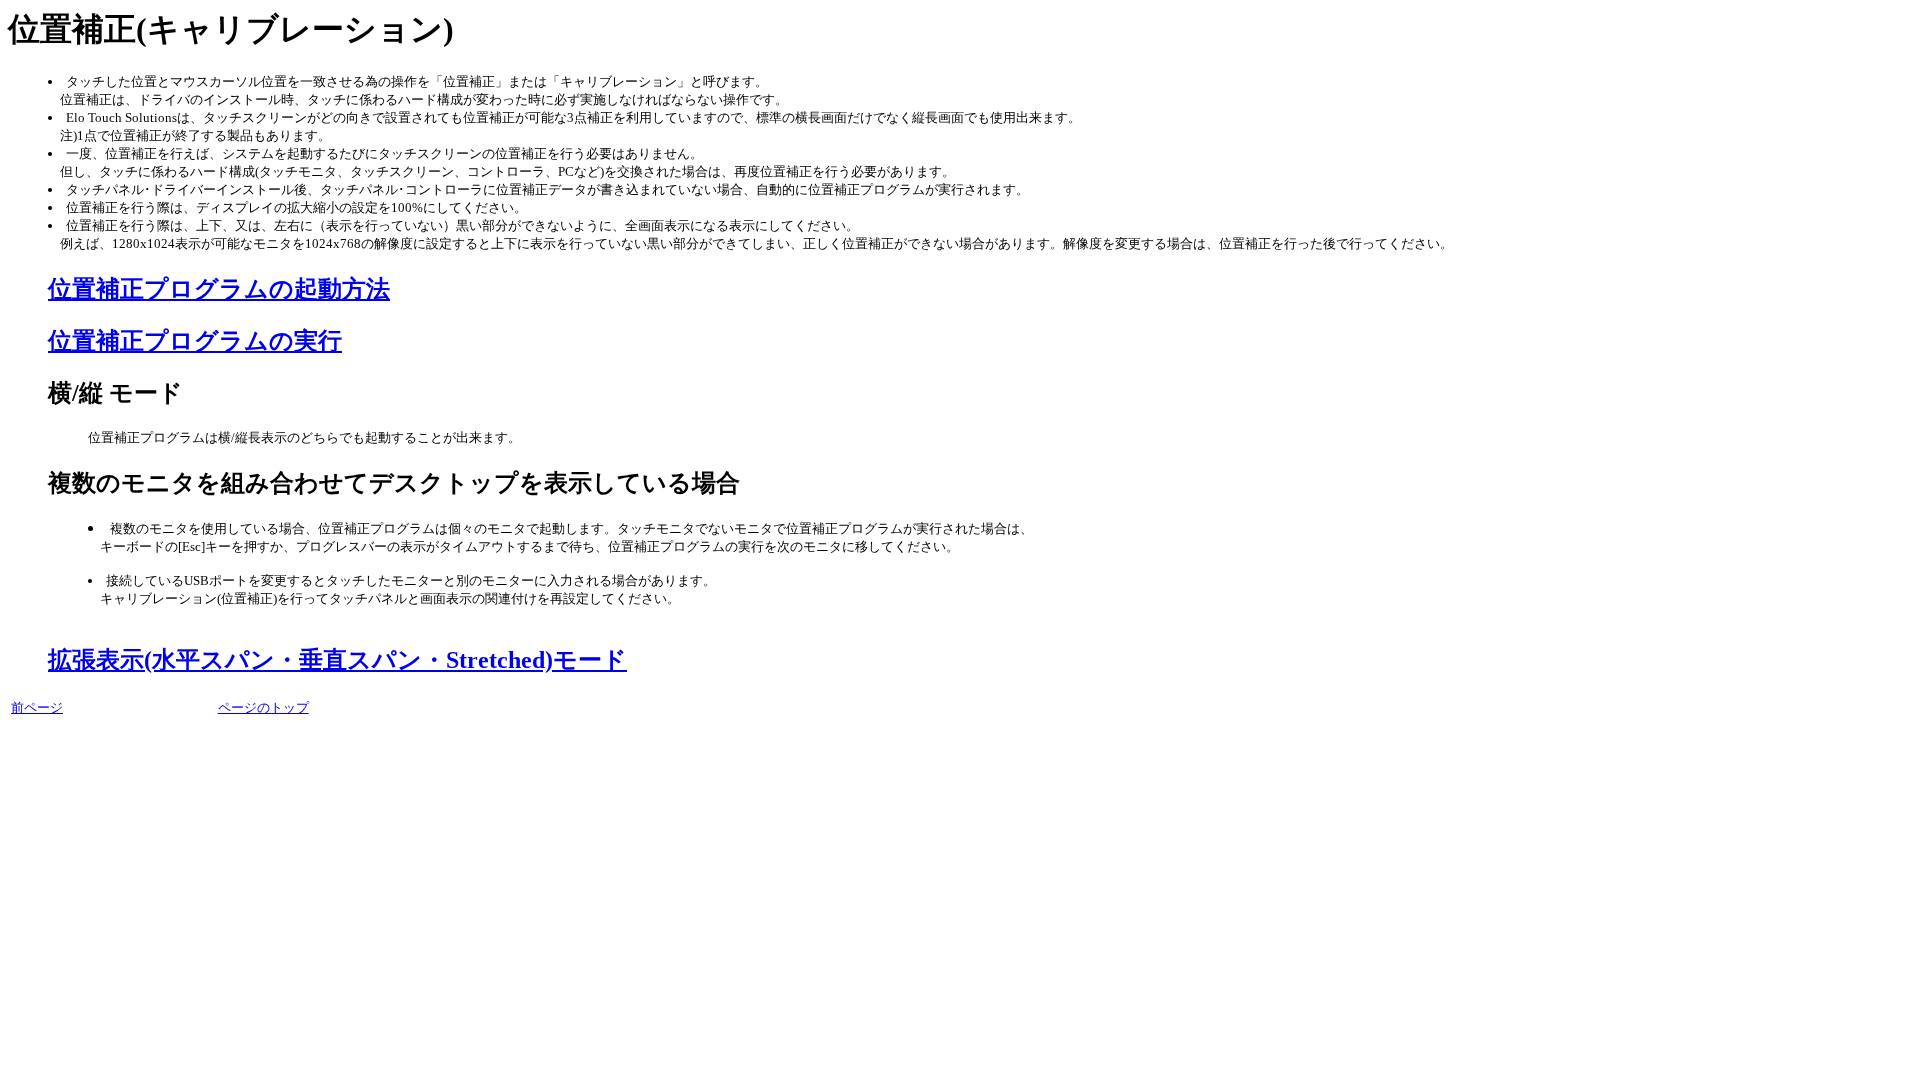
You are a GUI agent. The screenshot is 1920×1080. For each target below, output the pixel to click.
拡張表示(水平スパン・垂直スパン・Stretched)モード (337, 660)
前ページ (37, 707)
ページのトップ (263, 707)
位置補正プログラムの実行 (195, 341)
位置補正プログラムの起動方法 (219, 289)
